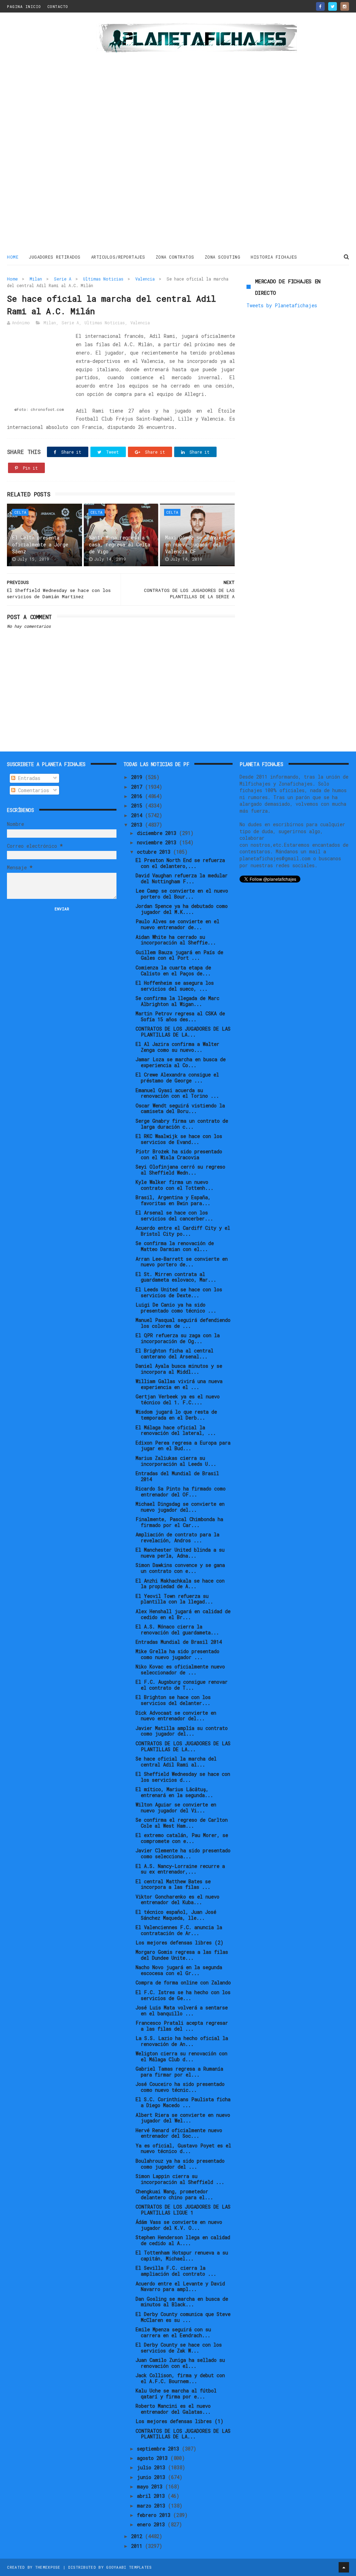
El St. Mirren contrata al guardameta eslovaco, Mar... (176, 1277)
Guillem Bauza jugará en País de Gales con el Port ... (179, 955)
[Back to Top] (344, 2567)
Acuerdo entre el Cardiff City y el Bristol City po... (183, 1231)
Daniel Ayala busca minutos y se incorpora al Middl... (179, 1369)
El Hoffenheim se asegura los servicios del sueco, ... (175, 986)
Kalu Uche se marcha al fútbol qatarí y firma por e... (176, 2394)
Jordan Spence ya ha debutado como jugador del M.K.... (182, 909)
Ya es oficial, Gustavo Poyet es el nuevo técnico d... (183, 2148)
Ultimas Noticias (103, 279)
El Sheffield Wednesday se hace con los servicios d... (183, 1777)
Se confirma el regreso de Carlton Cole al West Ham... (182, 1823)
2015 (138, 806)
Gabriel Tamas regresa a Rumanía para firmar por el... (179, 2072)
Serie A (63, 279)
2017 (138, 787)
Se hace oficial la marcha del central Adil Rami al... (176, 1762)
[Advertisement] (49, 133)
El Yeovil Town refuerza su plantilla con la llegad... (174, 1599)
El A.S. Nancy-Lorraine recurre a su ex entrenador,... (180, 1869)
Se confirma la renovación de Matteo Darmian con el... (175, 1246)
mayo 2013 (151, 2486)
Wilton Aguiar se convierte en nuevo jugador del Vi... (176, 1807)
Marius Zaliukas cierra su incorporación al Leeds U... (176, 1461)
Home (13, 257)
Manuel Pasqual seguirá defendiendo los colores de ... (183, 1323)
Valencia (145, 279)
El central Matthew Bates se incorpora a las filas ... (173, 1884)
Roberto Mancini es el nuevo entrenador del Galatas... (173, 2409)
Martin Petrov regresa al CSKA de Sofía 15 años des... (180, 1016)
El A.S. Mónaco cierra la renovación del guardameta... (177, 1630)
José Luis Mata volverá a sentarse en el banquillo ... (182, 2010)
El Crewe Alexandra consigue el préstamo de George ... (177, 1078)
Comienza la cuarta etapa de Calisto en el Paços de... (173, 970)
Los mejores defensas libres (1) (180, 2421)
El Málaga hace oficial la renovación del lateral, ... (176, 1430)
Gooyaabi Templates (129, 2567)
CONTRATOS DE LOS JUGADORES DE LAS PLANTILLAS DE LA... (183, 1032)
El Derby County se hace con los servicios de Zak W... (179, 2348)
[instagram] (345, 6)
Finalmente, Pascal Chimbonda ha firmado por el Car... (179, 1522)
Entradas (28, 778)
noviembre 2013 (158, 842)
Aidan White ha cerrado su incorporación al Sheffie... (176, 940)
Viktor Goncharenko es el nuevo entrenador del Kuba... (177, 1900)
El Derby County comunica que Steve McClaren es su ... (183, 2317)
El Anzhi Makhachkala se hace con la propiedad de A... (180, 1584)
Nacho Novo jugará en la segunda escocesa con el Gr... (179, 1970)
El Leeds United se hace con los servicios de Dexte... (179, 1292)
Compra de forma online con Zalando (183, 1982)
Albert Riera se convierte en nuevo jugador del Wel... (183, 2118)
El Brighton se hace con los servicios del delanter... (173, 1700)
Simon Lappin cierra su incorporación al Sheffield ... (180, 2179)
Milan (36, 279)
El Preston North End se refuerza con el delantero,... (180, 863)
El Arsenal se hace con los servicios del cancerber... (174, 1216)
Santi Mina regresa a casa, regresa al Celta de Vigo (120, 544)
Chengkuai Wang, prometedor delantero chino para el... (174, 2194)
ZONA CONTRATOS (175, 257)
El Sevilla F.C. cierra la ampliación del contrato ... (176, 2271)
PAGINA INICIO (24, 6)
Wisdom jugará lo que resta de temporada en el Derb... (176, 1415)
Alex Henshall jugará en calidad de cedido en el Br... (183, 1614)
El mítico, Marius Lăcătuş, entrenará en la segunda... (174, 1792)
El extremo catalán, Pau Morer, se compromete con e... (182, 1838)
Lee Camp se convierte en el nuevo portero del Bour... (182, 894)
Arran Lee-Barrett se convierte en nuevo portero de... (182, 1262)
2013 (138, 825)
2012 (138, 2536)
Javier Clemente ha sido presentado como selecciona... (183, 1853)
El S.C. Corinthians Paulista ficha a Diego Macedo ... (183, 2102)
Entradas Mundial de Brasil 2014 (179, 1642)
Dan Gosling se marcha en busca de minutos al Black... (182, 2302)
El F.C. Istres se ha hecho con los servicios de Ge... (183, 1995)
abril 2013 (152, 2496)
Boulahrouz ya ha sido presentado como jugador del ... (180, 2164)
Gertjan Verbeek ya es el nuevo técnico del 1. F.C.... (178, 1399)
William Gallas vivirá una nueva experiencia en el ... (179, 1384)
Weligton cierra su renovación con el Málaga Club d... (181, 2056)
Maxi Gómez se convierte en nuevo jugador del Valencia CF (197, 544)
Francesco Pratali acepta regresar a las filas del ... (182, 2026)
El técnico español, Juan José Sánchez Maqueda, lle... (176, 1915)
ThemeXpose (48, 2567)
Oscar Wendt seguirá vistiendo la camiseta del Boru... (180, 1108)
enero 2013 (152, 2524)
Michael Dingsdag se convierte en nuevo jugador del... (180, 1507)
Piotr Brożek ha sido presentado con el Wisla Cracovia (179, 1154)
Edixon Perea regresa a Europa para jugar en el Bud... (183, 1446)
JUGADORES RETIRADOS (55, 257)
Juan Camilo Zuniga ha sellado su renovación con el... (180, 2363)
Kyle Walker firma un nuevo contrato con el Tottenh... (175, 1185)
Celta (20, 512)
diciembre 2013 (158, 833)
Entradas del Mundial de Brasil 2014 (177, 1476)
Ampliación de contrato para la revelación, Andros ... (177, 1537)
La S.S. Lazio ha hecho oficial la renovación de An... (182, 2041)
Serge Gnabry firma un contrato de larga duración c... (182, 1124)
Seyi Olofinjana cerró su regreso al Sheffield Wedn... (180, 1170)
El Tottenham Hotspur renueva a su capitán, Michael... (182, 2256)
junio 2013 (152, 2477)
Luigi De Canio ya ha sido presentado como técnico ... (176, 1308)
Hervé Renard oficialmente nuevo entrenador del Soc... (179, 2133)
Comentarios (32, 790)
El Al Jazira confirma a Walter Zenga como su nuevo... (177, 1047)
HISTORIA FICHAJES (274, 257)
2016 (138, 796)
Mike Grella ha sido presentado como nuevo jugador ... (177, 1654)
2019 (138, 777)
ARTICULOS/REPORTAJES (118, 257)
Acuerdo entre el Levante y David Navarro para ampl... (180, 2286)
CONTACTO (58, 6)
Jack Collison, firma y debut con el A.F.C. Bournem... (180, 2378)
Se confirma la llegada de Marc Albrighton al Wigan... (177, 1001)
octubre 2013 (155, 852)
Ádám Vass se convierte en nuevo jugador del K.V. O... (179, 2225)
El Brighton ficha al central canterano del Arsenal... (175, 1354)
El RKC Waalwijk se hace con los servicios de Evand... (179, 1139)
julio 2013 (152, 2467)
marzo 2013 (152, 2506)
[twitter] (333, 6)
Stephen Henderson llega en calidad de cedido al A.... (183, 2240)
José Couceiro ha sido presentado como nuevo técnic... (180, 2087)
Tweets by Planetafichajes (282, 305)
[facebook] (320, 6)
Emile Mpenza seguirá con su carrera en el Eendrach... (173, 2332)
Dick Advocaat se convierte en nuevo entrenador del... (176, 1716)
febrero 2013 (155, 2515)
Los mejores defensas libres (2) (180, 1943)
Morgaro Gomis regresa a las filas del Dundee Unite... (182, 1955)
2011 (138, 2546)
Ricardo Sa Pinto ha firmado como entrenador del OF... (181, 1492)
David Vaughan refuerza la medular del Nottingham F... (182, 878)
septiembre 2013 (159, 2449)
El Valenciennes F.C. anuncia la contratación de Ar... (179, 1930)
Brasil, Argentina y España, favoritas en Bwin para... (173, 1200)
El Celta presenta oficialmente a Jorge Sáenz (40, 544)
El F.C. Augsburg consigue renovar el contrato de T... (182, 1685)
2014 (138, 815)
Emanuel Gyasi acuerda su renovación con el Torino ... (177, 1093)
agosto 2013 (154, 2458)
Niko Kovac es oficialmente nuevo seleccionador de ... (180, 1669)
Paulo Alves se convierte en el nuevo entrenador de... (177, 924)
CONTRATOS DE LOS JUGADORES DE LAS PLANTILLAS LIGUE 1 (183, 2210)
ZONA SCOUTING (223, 257)
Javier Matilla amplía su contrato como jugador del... (182, 1731)
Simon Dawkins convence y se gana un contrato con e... (180, 1568)
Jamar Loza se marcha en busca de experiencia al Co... (181, 1062)
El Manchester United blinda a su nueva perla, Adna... (180, 1553)
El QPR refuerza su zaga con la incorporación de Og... (178, 1338)
